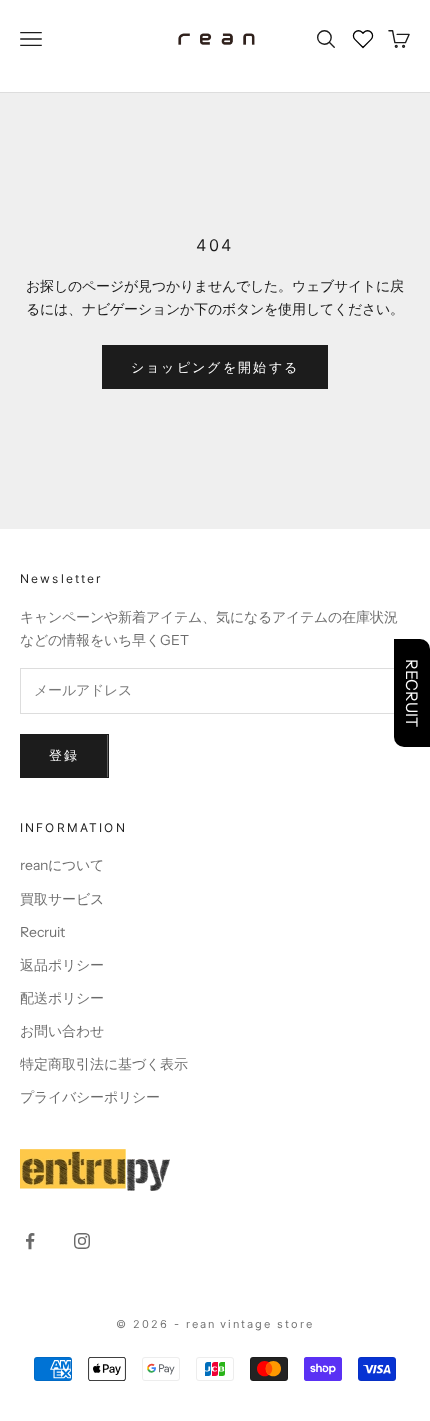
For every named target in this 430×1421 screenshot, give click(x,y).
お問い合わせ (62, 1031)
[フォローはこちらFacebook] (30, 1241)
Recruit (42, 932)
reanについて (62, 865)
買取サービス (62, 899)
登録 (64, 755)
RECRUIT (412, 693)
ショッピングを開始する (215, 367)
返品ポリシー (62, 965)
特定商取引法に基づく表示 (104, 1064)
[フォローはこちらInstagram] (82, 1241)
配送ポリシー (62, 998)
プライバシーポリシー (90, 1097)
